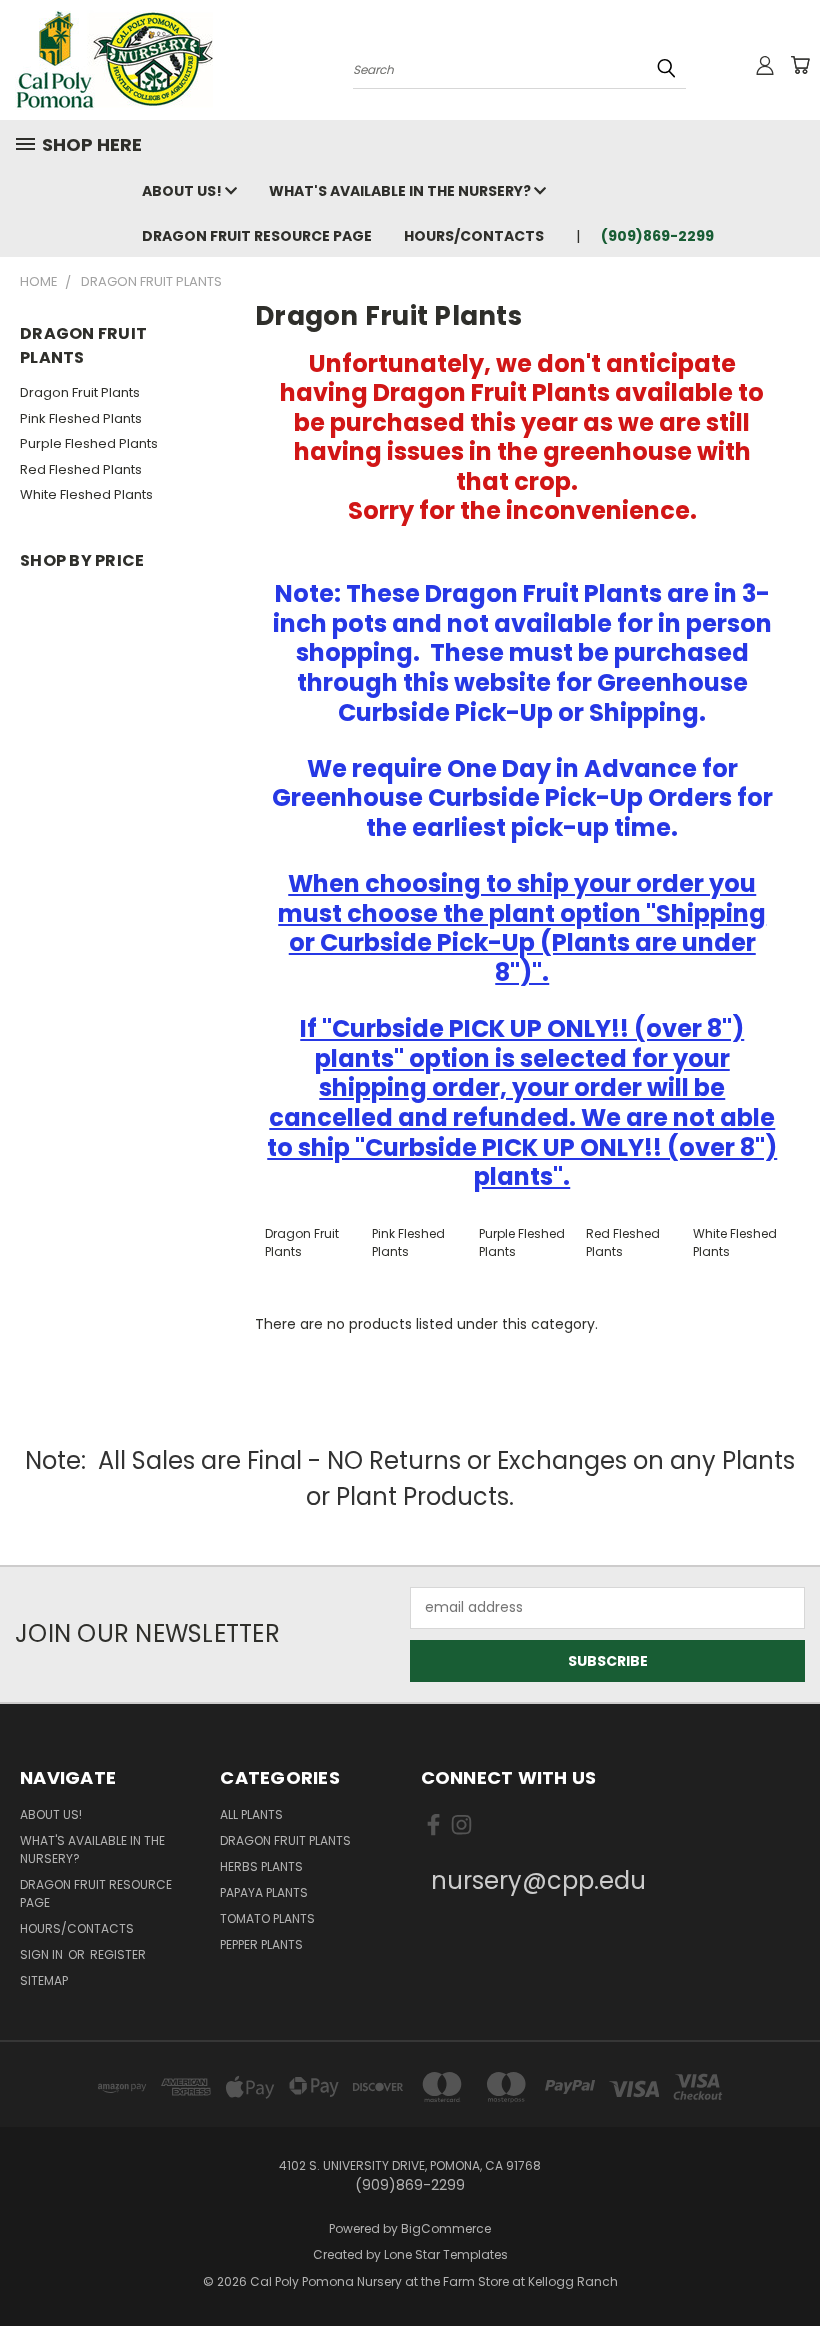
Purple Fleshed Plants (89, 443)
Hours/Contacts (474, 236)
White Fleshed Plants (86, 494)
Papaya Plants (264, 1892)
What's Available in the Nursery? (401, 191)
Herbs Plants (261, 1866)
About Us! (183, 191)
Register (118, 1954)
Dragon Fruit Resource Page (257, 236)
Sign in (43, 1954)
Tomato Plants (267, 1918)
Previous (789, 2263)
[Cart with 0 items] (800, 65)
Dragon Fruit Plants (80, 392)
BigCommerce (446, 2228)
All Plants (251, 1814)
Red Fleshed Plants (81, 469)
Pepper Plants (261, 1944)
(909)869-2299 (657, 236)
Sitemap (44, 1980)
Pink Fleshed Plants (81, 418)
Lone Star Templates (446, 2254)
